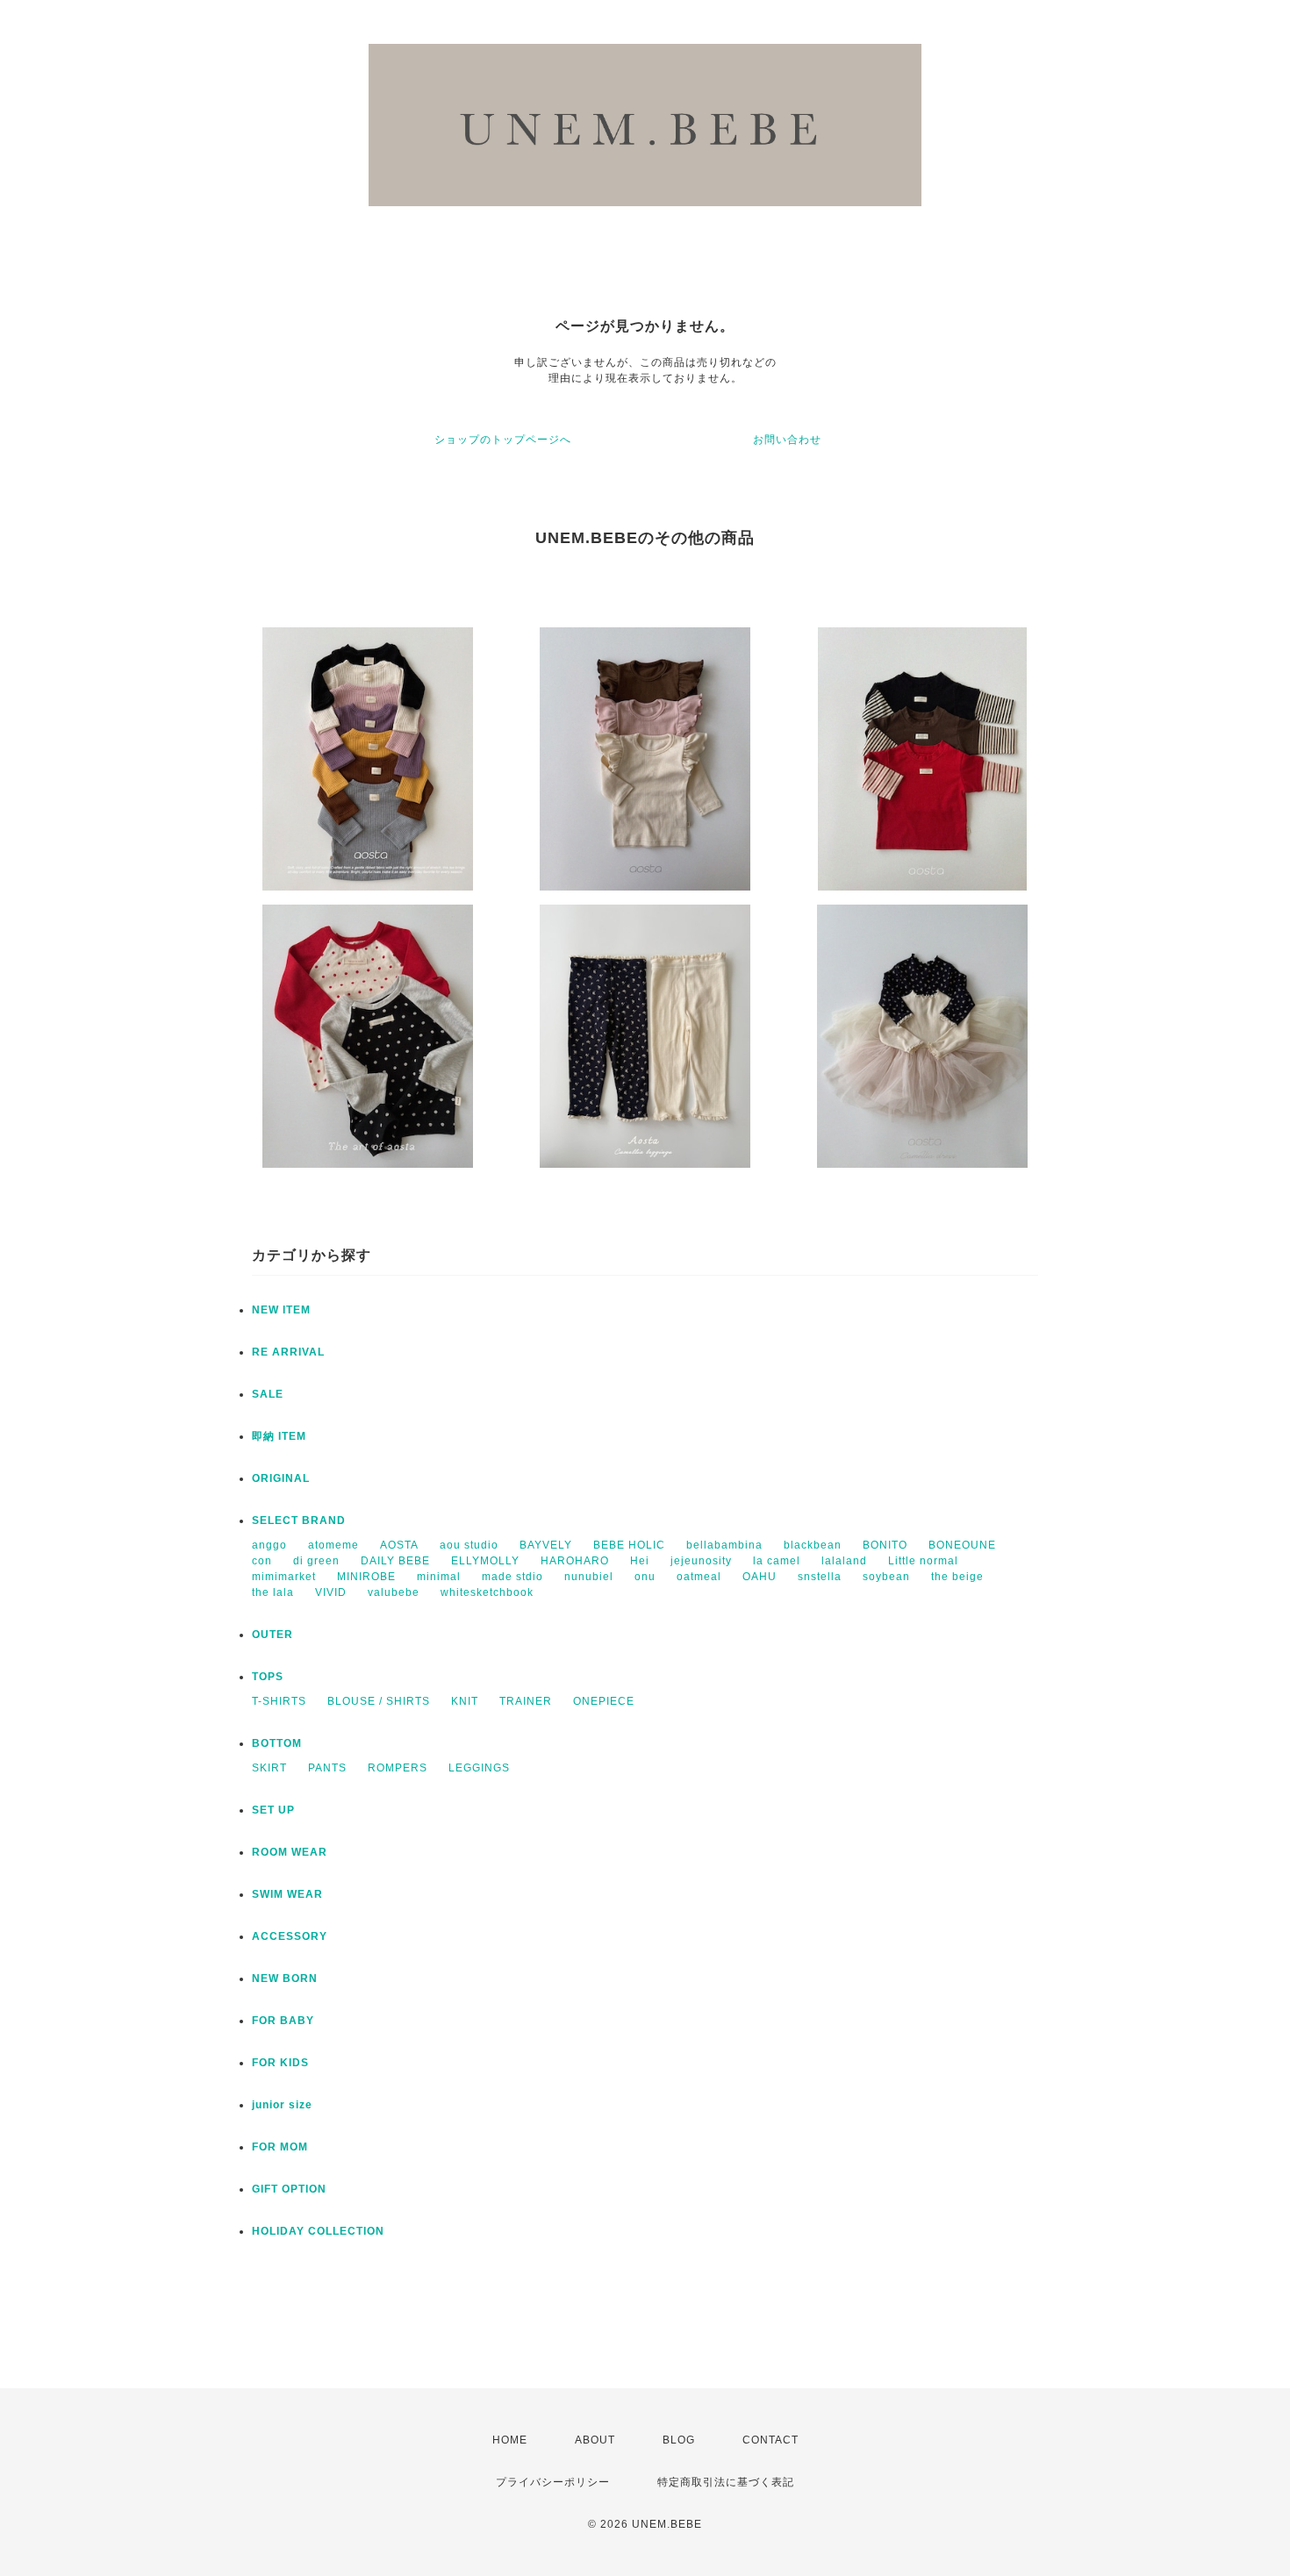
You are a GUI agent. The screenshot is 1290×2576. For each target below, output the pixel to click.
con (262, 1561)
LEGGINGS (479, 1768)
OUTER (272, 1635)
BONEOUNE (962, 1545)
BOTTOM (277, 1743)
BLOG (679, 2440)
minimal (439, 1577)
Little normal (923, 1561)
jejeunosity (701, 1561)
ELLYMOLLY (485, 1561)
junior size (282, 2105)
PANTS (327, 1768)
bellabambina (724, 1545)
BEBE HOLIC (629, 1545)
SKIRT (269, 1768)
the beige (957, 1577)
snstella (820, 1577)
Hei (640, 1561)
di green (316, 1561)
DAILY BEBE (395, 1561)
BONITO (885, 1545)
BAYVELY (546, 1545)
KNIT (465, 1701)
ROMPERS (398, 1768)
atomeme (333, 1545)
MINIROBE (366, 1577)
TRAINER (526, 1701)
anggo (269, 1545)
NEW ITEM (281, 1310)
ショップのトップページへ (503, 440)
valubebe (394, 1592)
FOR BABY (283, 2021)
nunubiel (589, 1577)
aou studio (469, 1545)
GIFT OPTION (289, 2189)
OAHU (760, 1577)
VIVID (331, 1592)
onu (645, 1577)
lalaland (844, 1561)
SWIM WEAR (287, 1894)
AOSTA (399, 1545)
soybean (886, 1577)
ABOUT (595, 2440)
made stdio (512, 1577)
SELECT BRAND (299, 1521)
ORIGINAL (281, 1478)
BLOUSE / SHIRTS (379, 1701)
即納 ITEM (279, 1436)
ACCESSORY (290, 1936)
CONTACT (770, 2440)
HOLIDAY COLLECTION (318, 2231)
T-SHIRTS (279, 1701)
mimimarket (284, 1577)
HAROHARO (575, 1561)
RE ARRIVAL (288, 1352)
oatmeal (699, 1577)
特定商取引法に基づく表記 (726, 2482)
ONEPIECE (604, 1701)
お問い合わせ (787, 440)
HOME (510, 2440)
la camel (777, 1561)
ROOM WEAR (290, 1852)
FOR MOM (280, 2147)
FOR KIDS (280, 2063)
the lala (273, 1592)
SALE (268, 1394)
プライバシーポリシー (553, 2482)
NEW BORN (285, 1979)
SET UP (273, 1810)
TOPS (268, 1677)
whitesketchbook (487, 1592)
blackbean (813, 1545)
